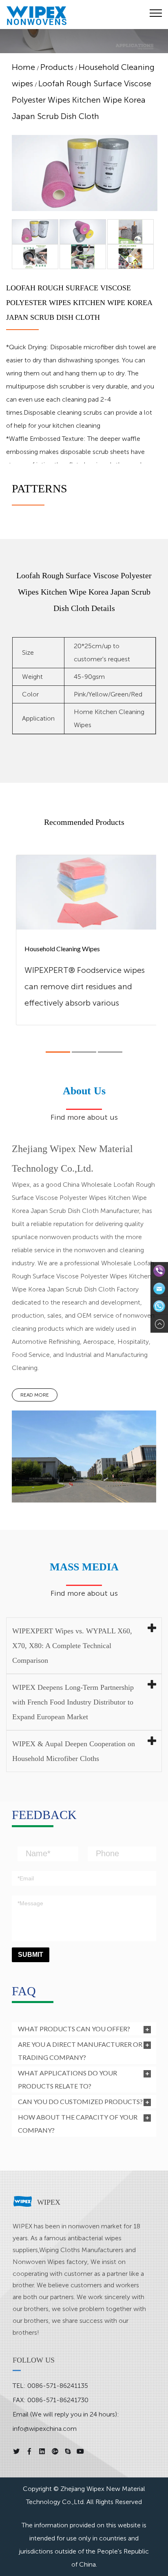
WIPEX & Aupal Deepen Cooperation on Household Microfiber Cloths (74, 1751)
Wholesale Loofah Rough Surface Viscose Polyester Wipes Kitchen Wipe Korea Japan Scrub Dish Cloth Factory (83, 1276)
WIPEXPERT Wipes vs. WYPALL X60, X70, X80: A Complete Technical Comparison (72, 1646)
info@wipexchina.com (45, 2429)
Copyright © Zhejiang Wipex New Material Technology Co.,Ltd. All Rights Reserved (84, 2495)
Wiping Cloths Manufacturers (81, 2250)
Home (23, 67)
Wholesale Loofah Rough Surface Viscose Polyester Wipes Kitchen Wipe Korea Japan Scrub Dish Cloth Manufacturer (83, 1198)
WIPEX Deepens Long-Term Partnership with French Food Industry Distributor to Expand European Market (73, 1702)
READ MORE (35, 1395)
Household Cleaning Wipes (62, 949)
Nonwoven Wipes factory (50, 2262)
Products (57, 67)
